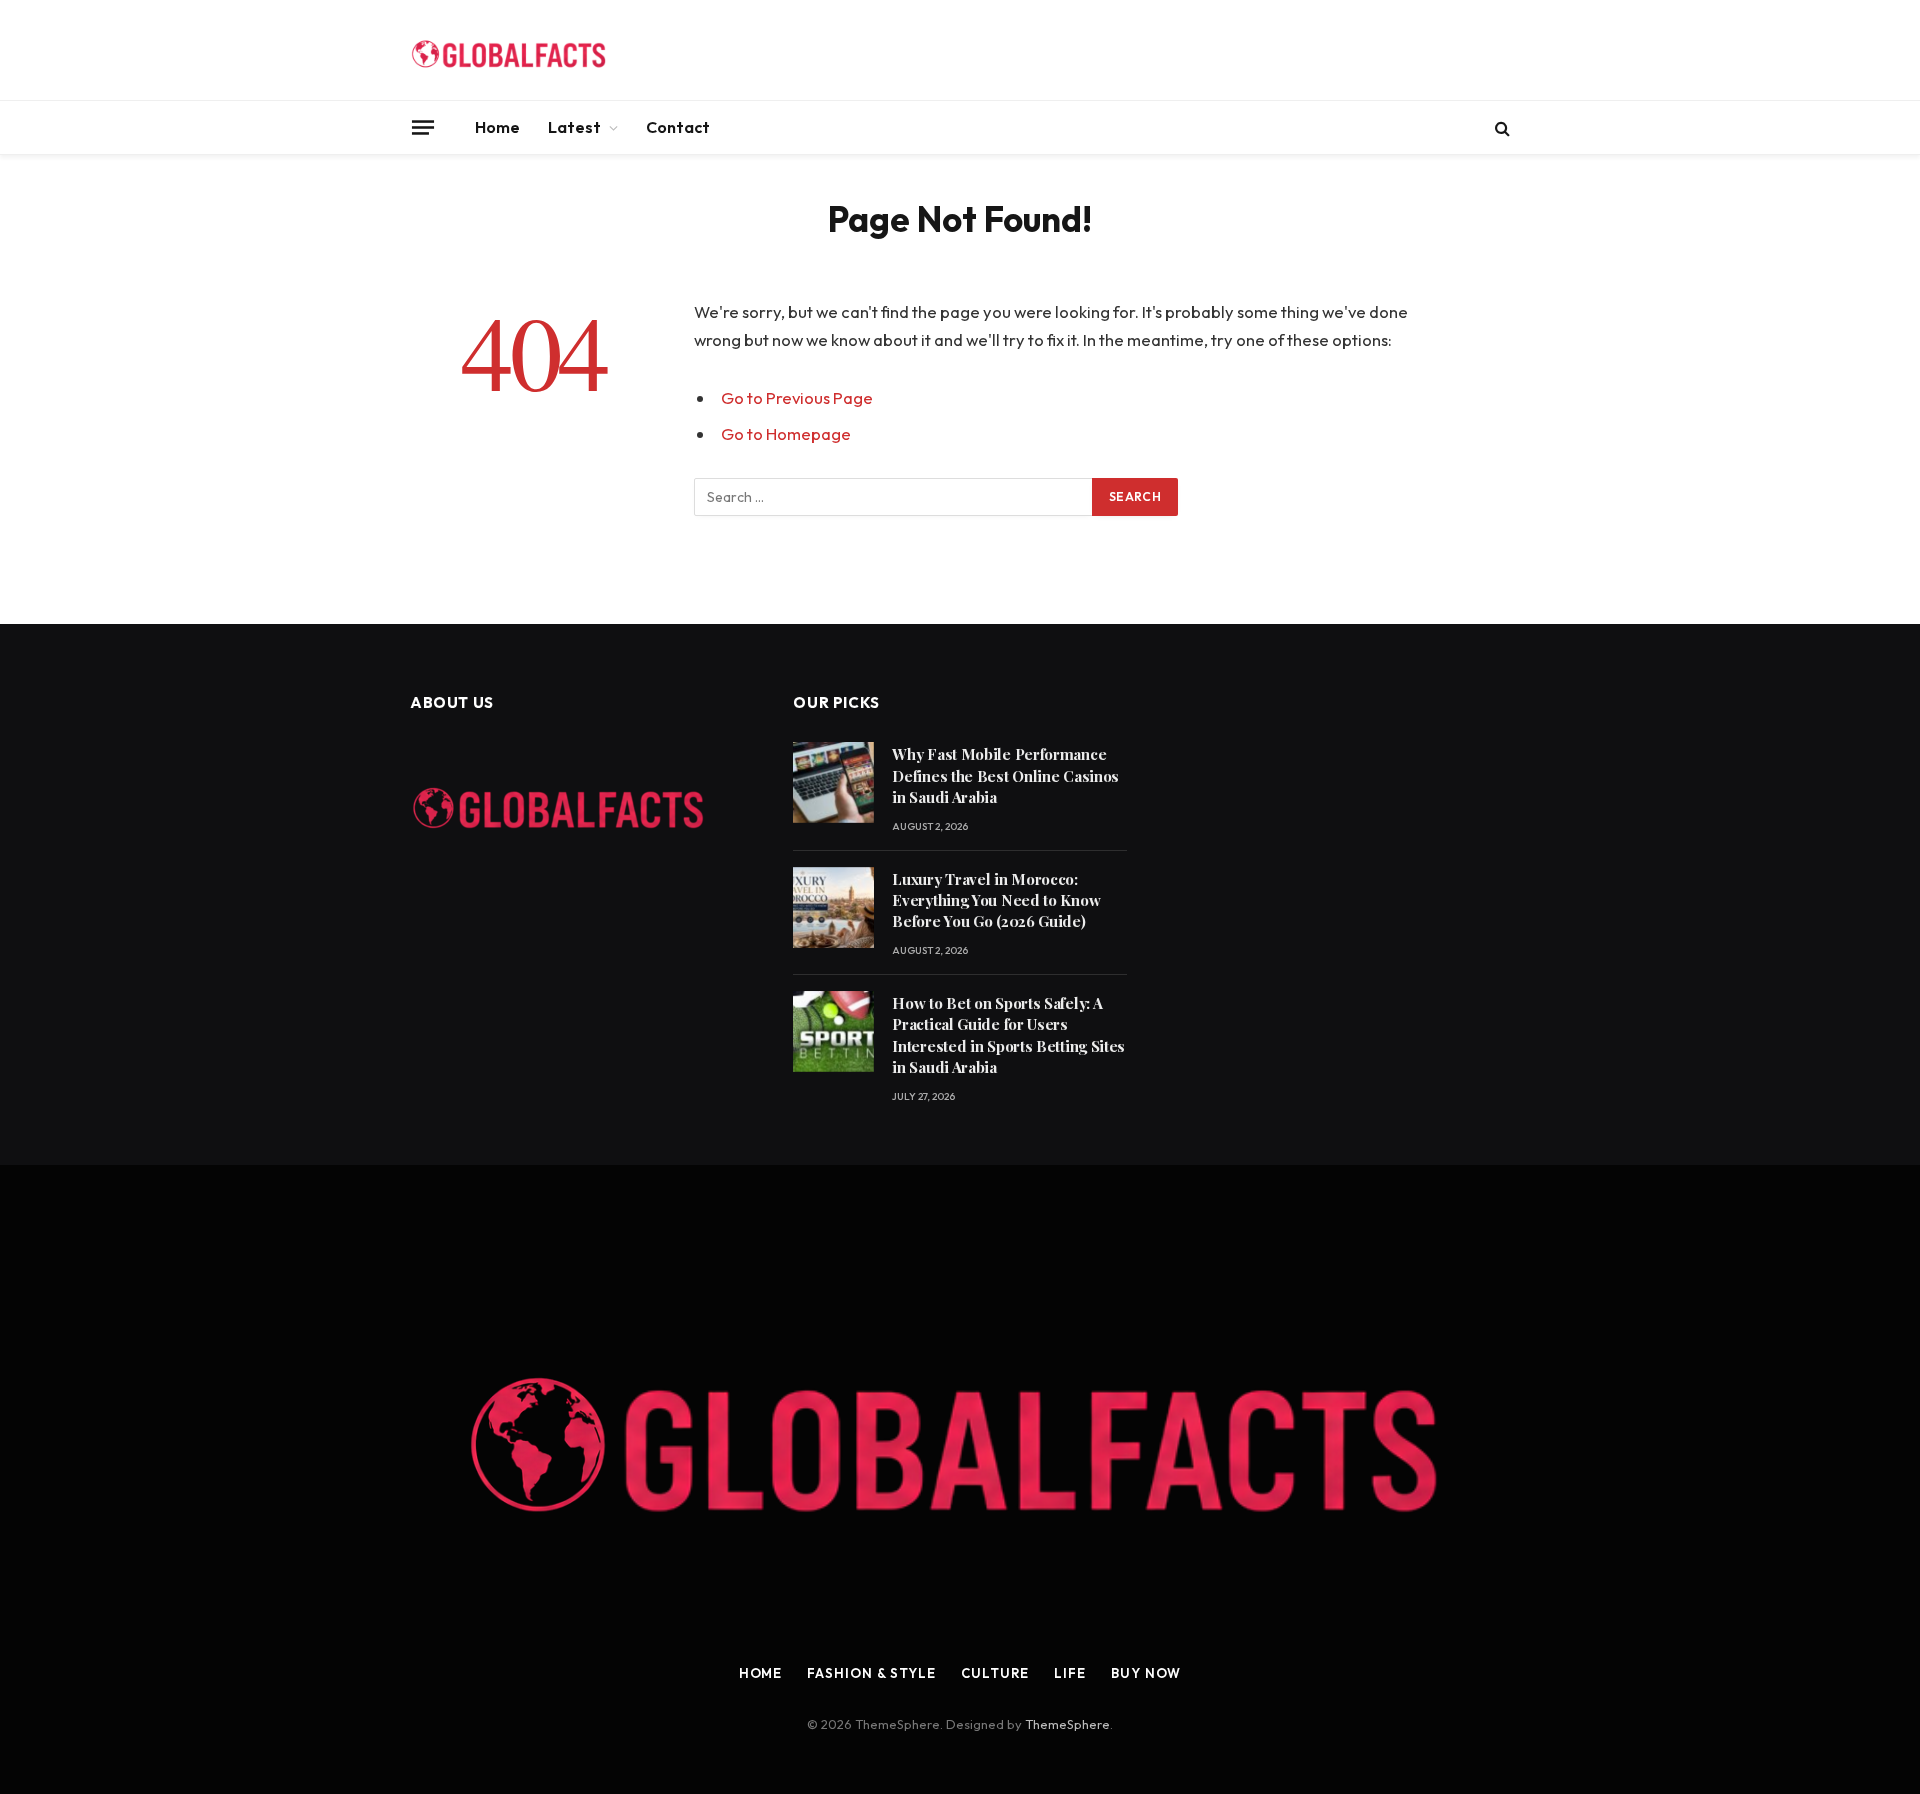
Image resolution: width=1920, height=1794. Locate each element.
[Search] (1500, 127)
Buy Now (1146, 1673)
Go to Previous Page (797, 397)
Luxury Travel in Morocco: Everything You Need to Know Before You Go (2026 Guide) (996, 900)
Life (1070, 1673)
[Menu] (423, 127)
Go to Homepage (786, 433)
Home (497, 127)
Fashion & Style (871, 1673)
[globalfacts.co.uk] (510, 50)
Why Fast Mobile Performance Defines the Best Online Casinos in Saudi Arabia (1005, 775)
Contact (678, 127)
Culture (995, 1673)
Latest (574, 127)
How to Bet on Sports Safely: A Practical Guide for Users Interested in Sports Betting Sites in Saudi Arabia (1008, 1035)
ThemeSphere (1067, 1724)
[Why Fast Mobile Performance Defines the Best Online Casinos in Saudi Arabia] (833, 782)
